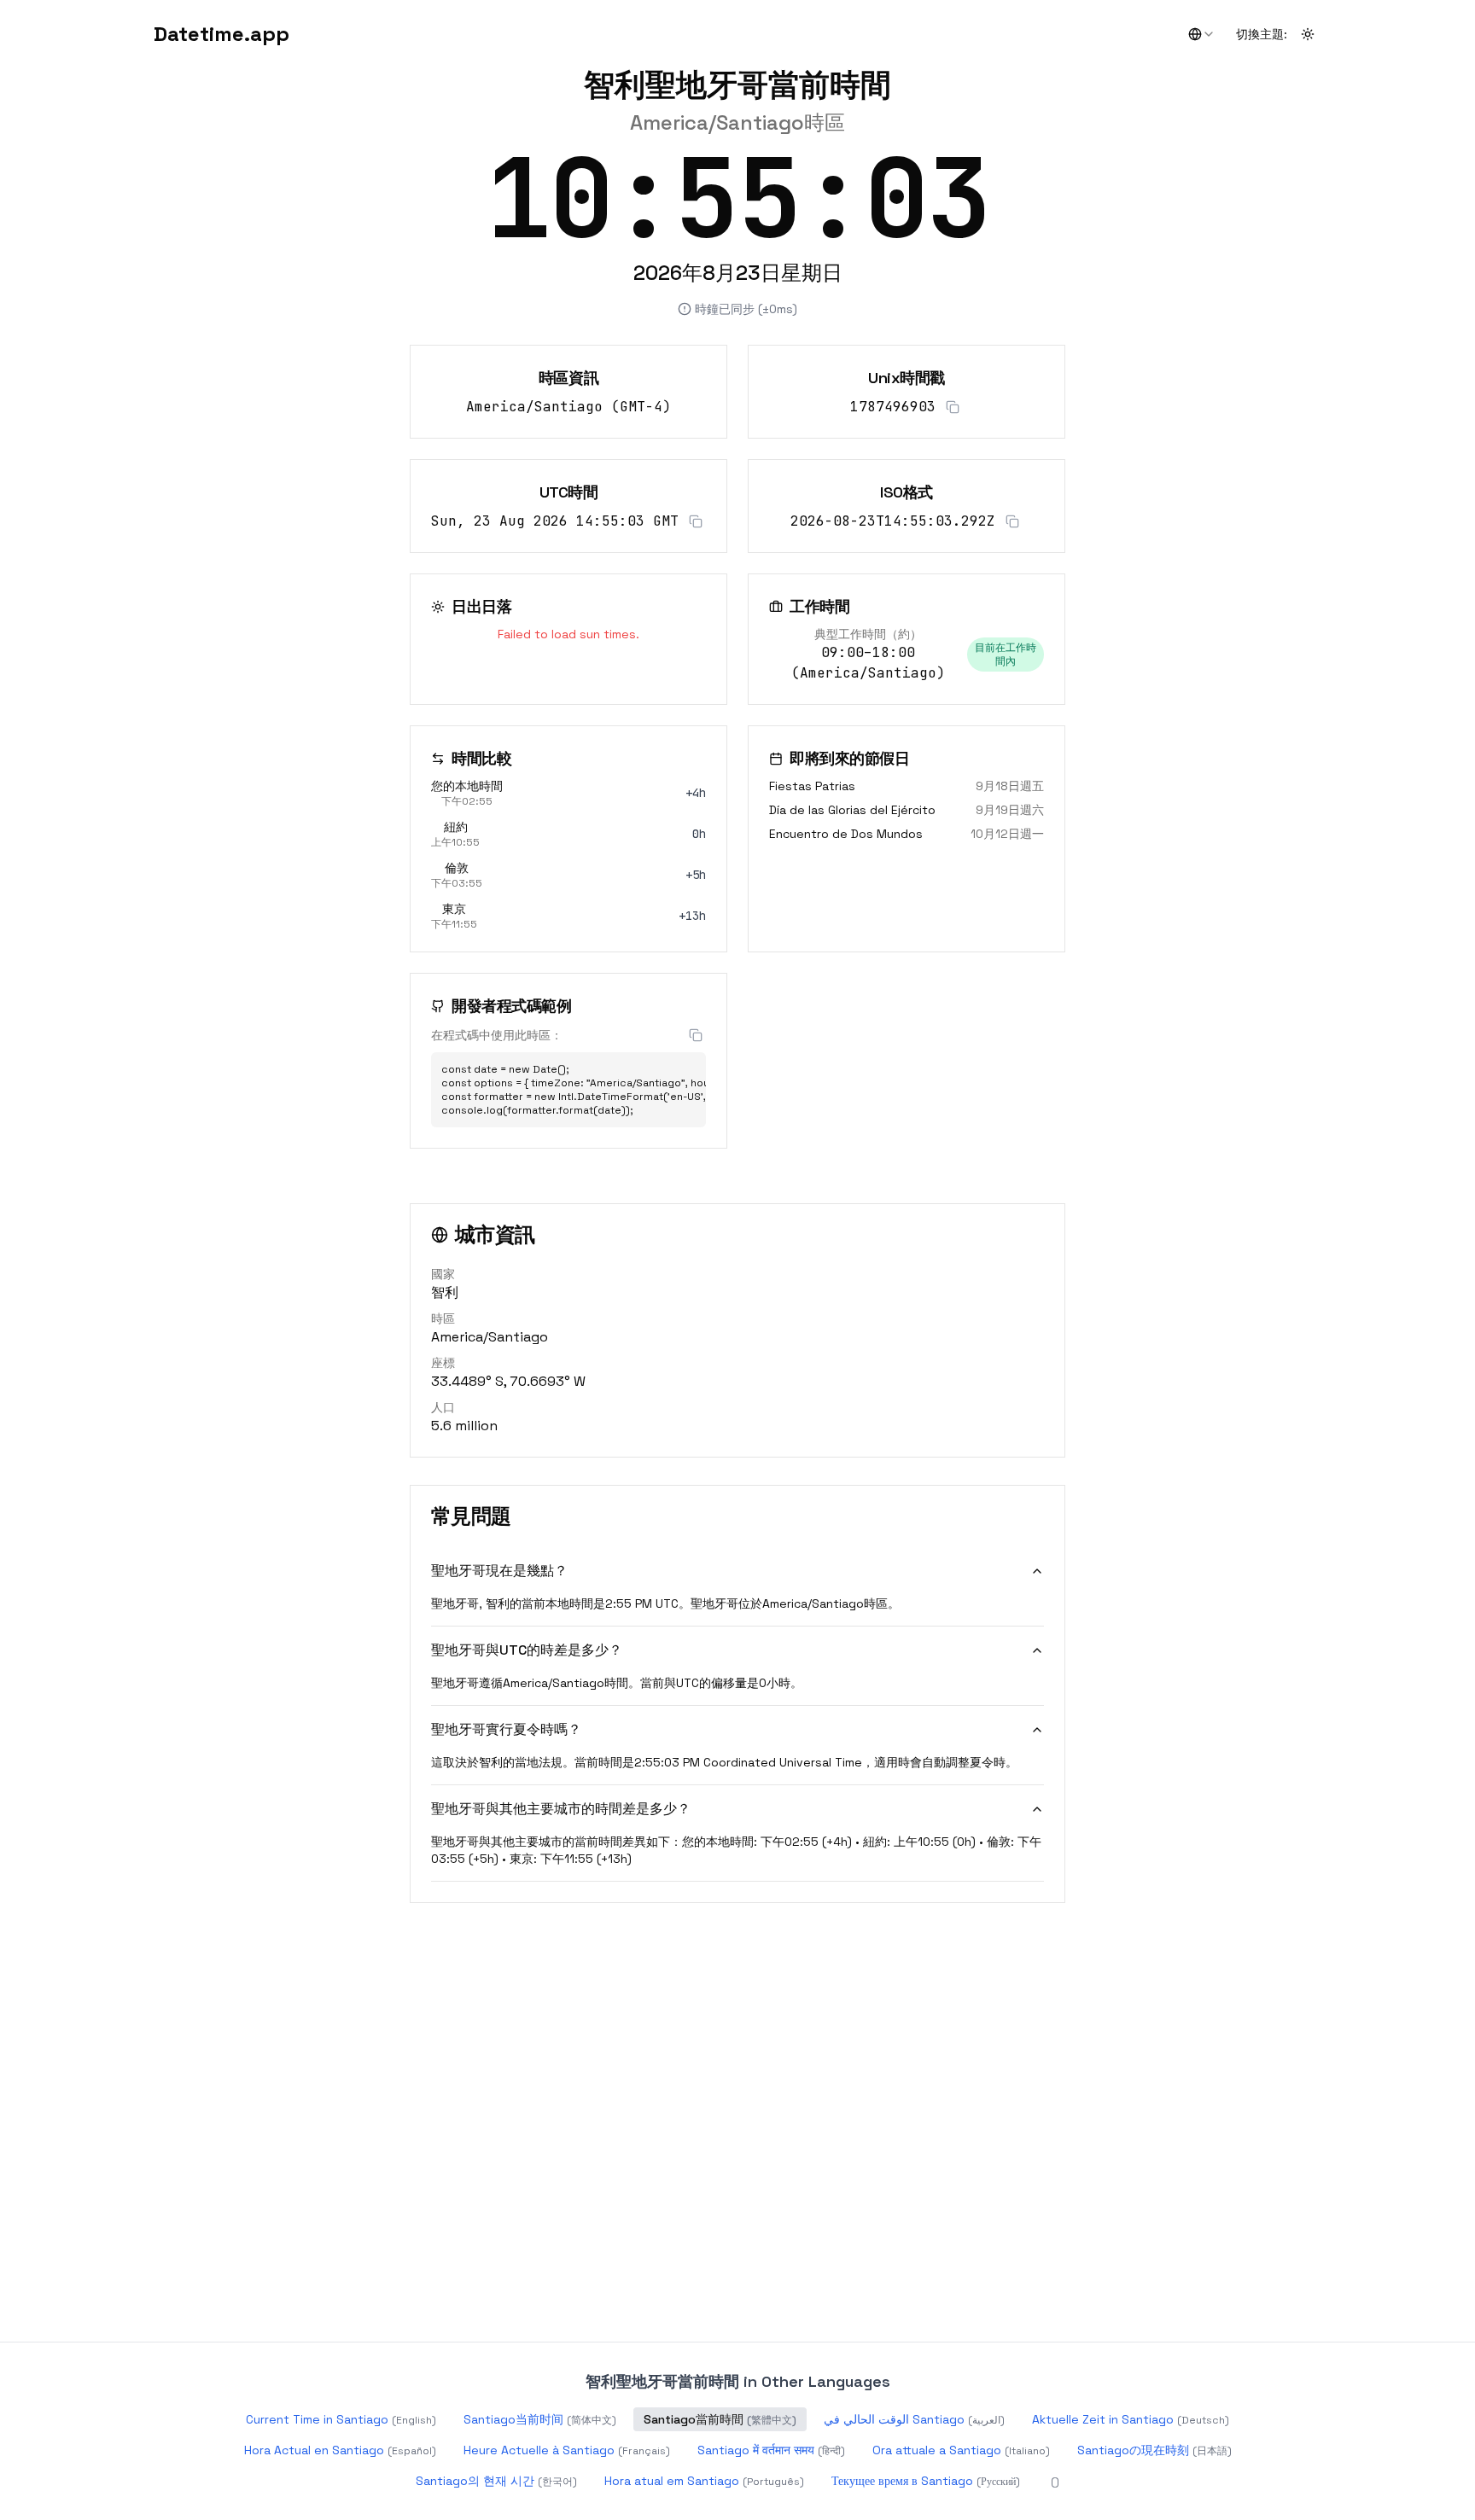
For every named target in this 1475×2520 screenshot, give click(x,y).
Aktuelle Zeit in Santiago (1131, 2419)
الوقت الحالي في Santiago (914, 2419)
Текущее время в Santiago (926, 2481)
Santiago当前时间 (540, 2419)
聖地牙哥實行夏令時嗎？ (506, 1729)
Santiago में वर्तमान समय (771, 2450)
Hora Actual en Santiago (340, 2450)
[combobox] (1202, 34)
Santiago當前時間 (720, 2419)
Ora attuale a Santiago (961, 2450)
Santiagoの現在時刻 (1154, 2450)
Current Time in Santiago (341, 2419)
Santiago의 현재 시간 (496, 2481)
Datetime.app (222, 34)
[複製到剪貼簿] (953, 407)
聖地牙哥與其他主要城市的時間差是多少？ (561, 1809)
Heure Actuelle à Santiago (567, 2450)
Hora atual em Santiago (704, 2481)
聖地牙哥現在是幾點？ (499, 1571)
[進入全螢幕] (1304, 160)
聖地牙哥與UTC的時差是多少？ (527, 1650)
